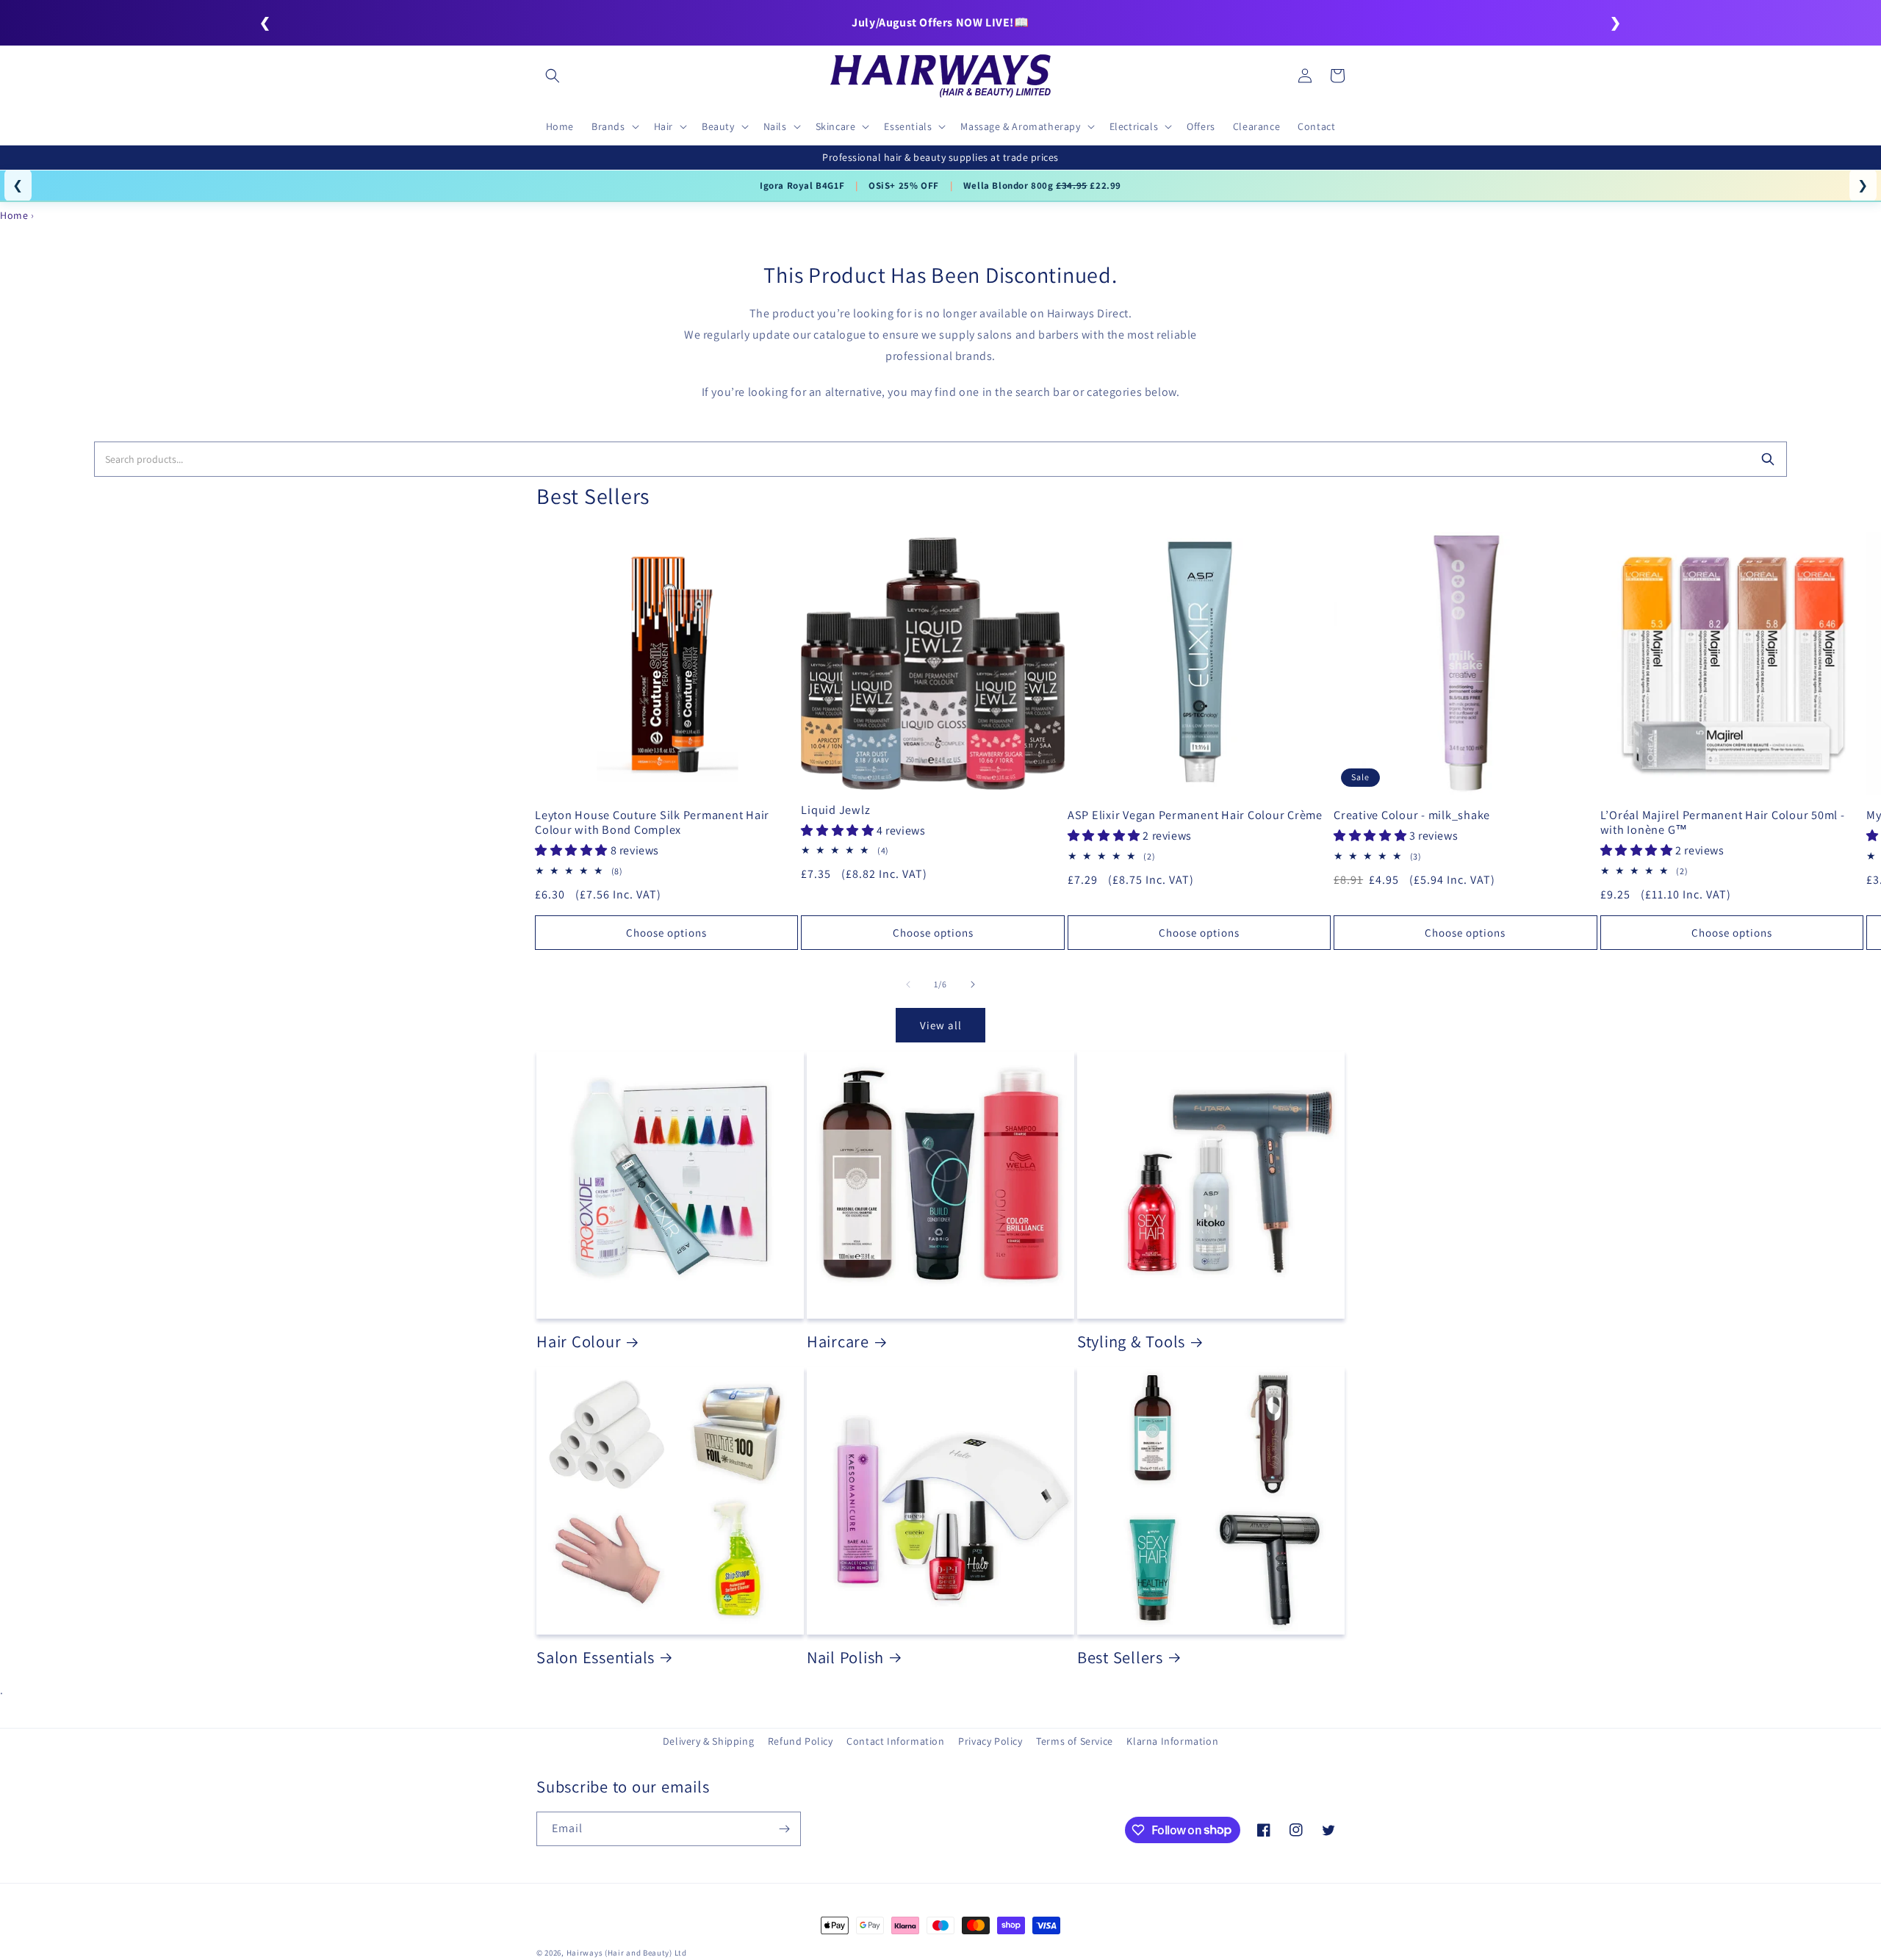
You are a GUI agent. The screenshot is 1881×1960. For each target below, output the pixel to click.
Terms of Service (1075, 1741)
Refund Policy (801, 1741)
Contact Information (895, 1741)
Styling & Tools (1131, 1341)
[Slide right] (973, 984)
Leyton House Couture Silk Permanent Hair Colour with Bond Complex (652, 822)
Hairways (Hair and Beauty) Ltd (627, 1953)
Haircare (838, 1341)
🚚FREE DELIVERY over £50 (940, 22)
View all (941, 1025)
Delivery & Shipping (708, 1741)
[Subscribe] (784, 1829)
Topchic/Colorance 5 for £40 (817, 185)
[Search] (1768, 459)
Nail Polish (845, 1657)
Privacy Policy (990, 1741)
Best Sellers (1120, 1657)
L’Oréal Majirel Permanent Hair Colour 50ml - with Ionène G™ (1723, 822)
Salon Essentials (596, 1657)
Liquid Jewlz (835, 810)
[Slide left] (908, 984)
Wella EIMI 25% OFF (1082, 185)
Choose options (666, 933)
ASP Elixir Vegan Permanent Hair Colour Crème (1195, 815)
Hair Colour (579, 1341)
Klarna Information (1172, 1741)
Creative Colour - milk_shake (1412, 815)
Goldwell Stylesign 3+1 (958, 185)
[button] (553, 76)
